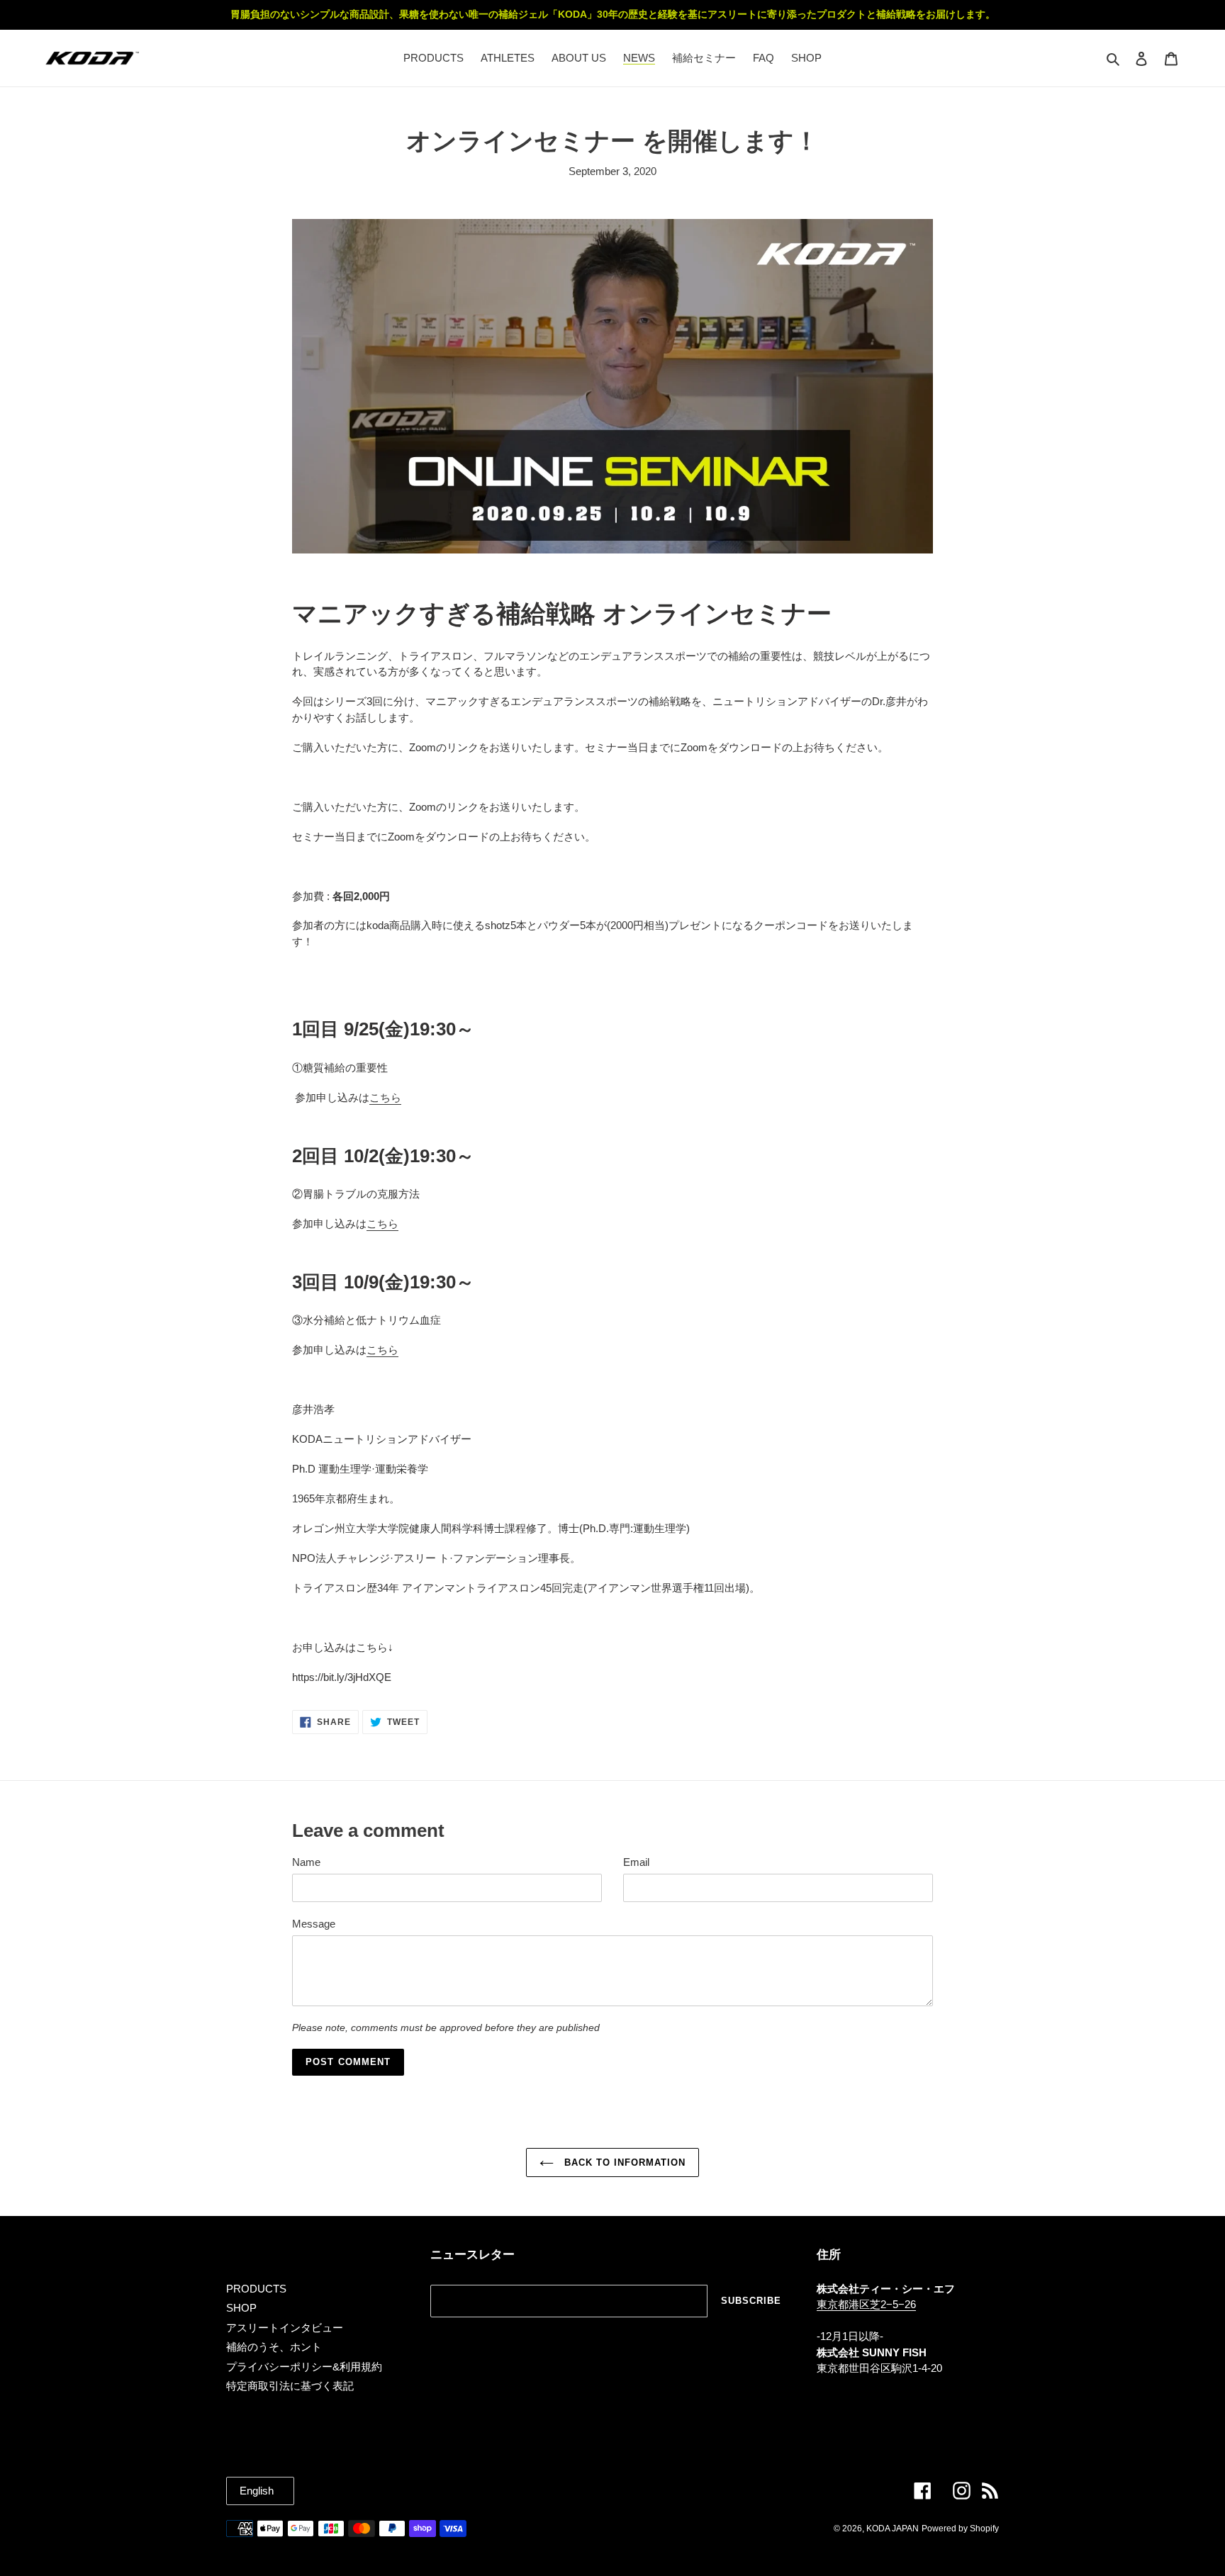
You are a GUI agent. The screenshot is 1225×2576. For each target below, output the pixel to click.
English (257, 2491)
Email (636, 1862)
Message (314, 1924)
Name (306, 1862)
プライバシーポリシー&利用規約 (304, 2367)
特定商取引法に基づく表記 (290, 2386)
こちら (385, 1097)
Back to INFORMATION (623, 2162)
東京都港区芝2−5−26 (866, 2304)
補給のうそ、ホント (274, 2347)
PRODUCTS (256, 2289)
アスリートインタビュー (285, 2328)
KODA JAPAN (893, 2529)
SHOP (241, 2308)
